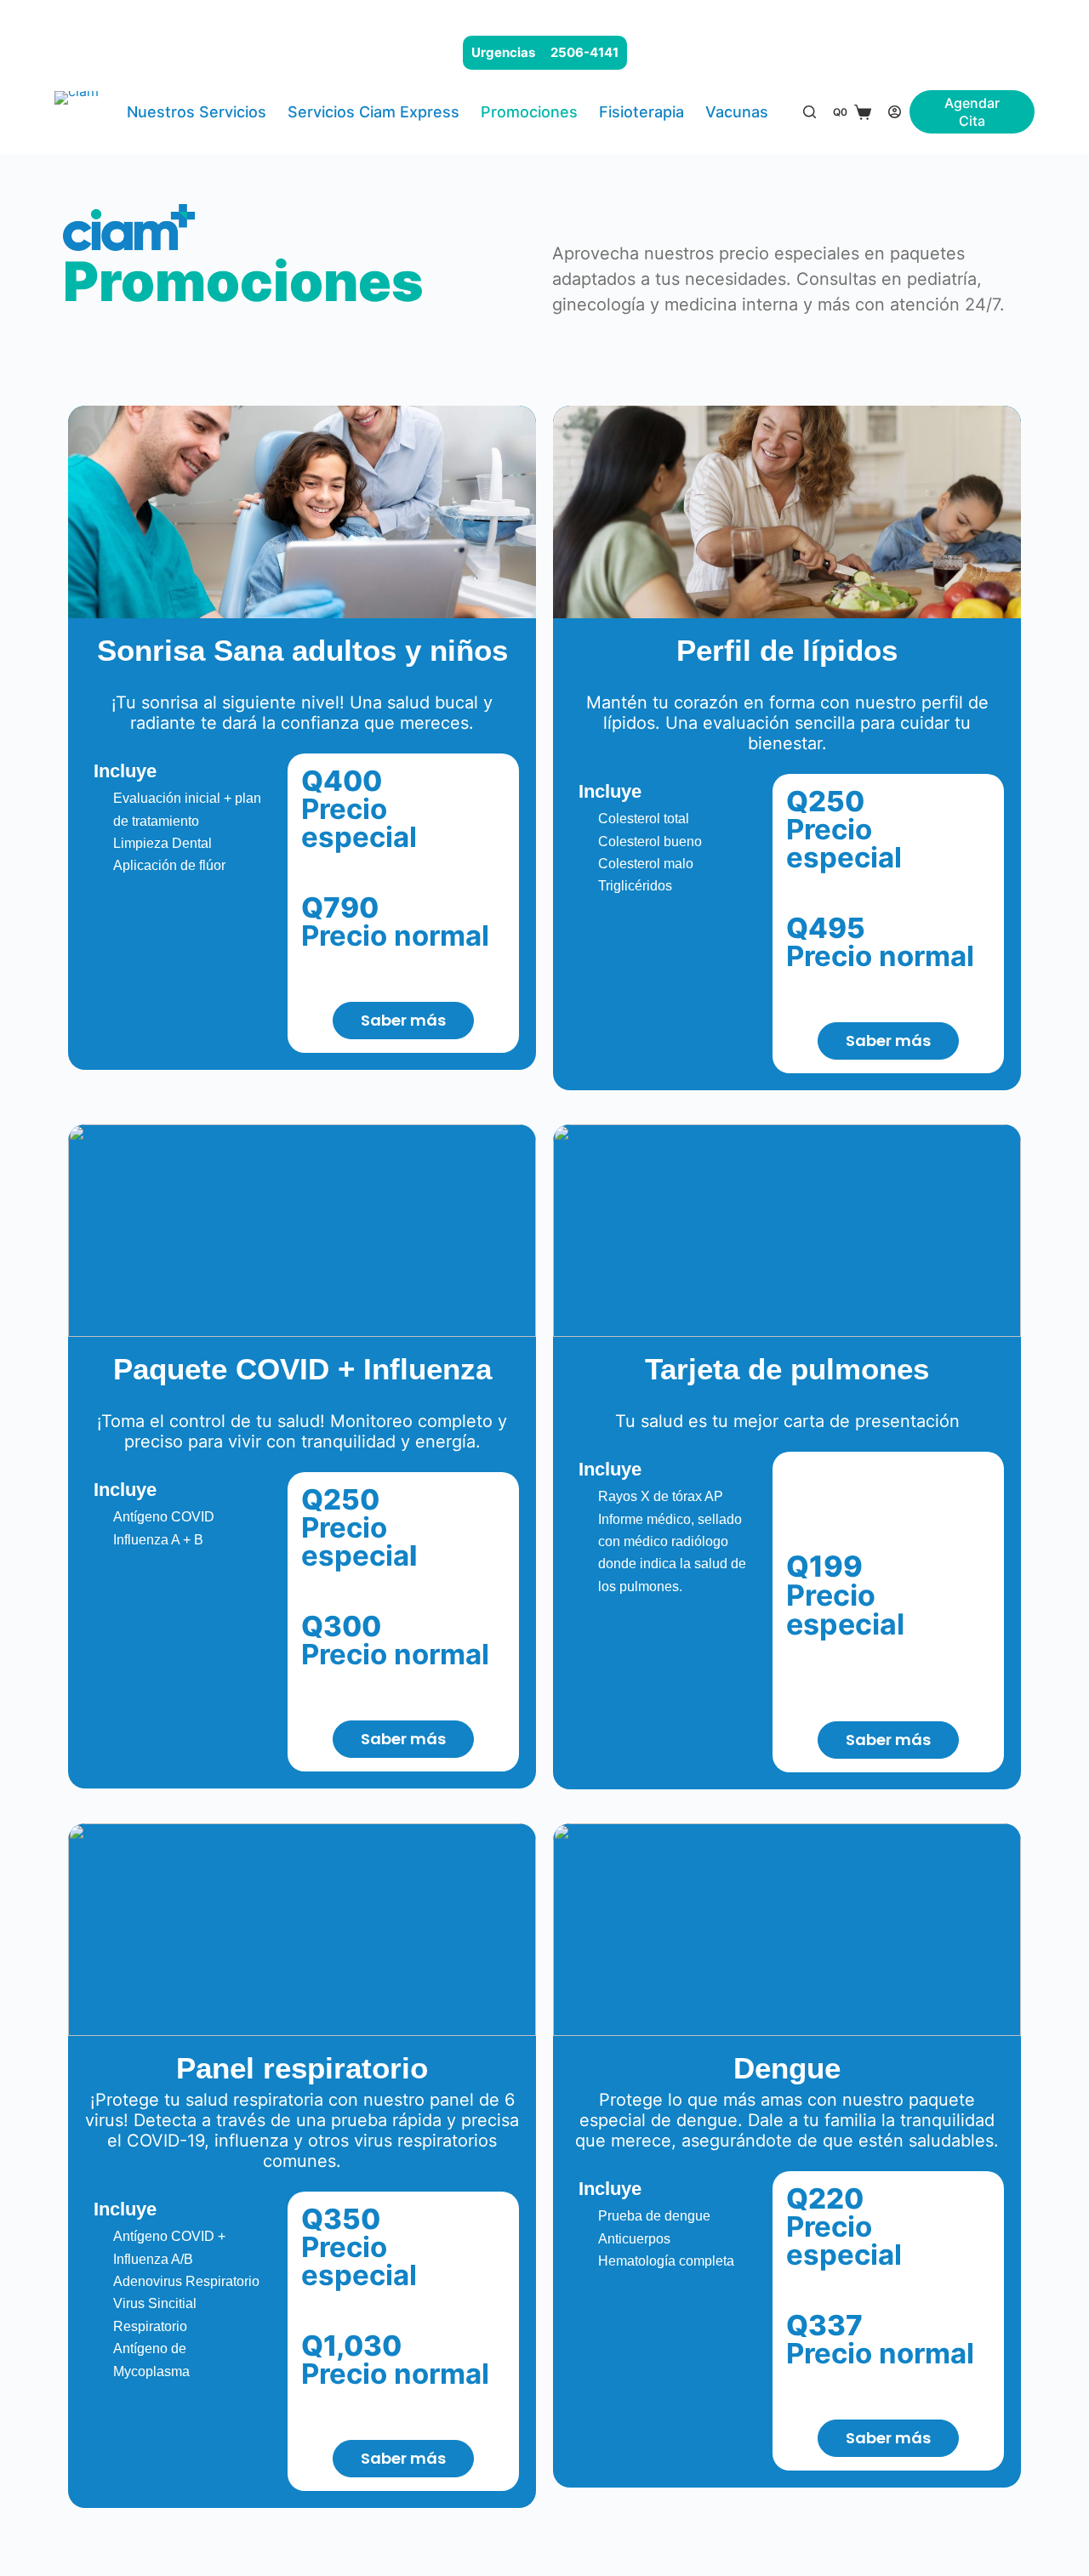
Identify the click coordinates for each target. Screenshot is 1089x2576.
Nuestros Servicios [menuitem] (197, 112)
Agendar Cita (972, 112)
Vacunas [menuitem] (737, 112)
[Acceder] (895, 112)
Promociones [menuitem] (529, 112)
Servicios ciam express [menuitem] (373, 112)
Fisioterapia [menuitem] (641, 112)
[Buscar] (810, 112)
